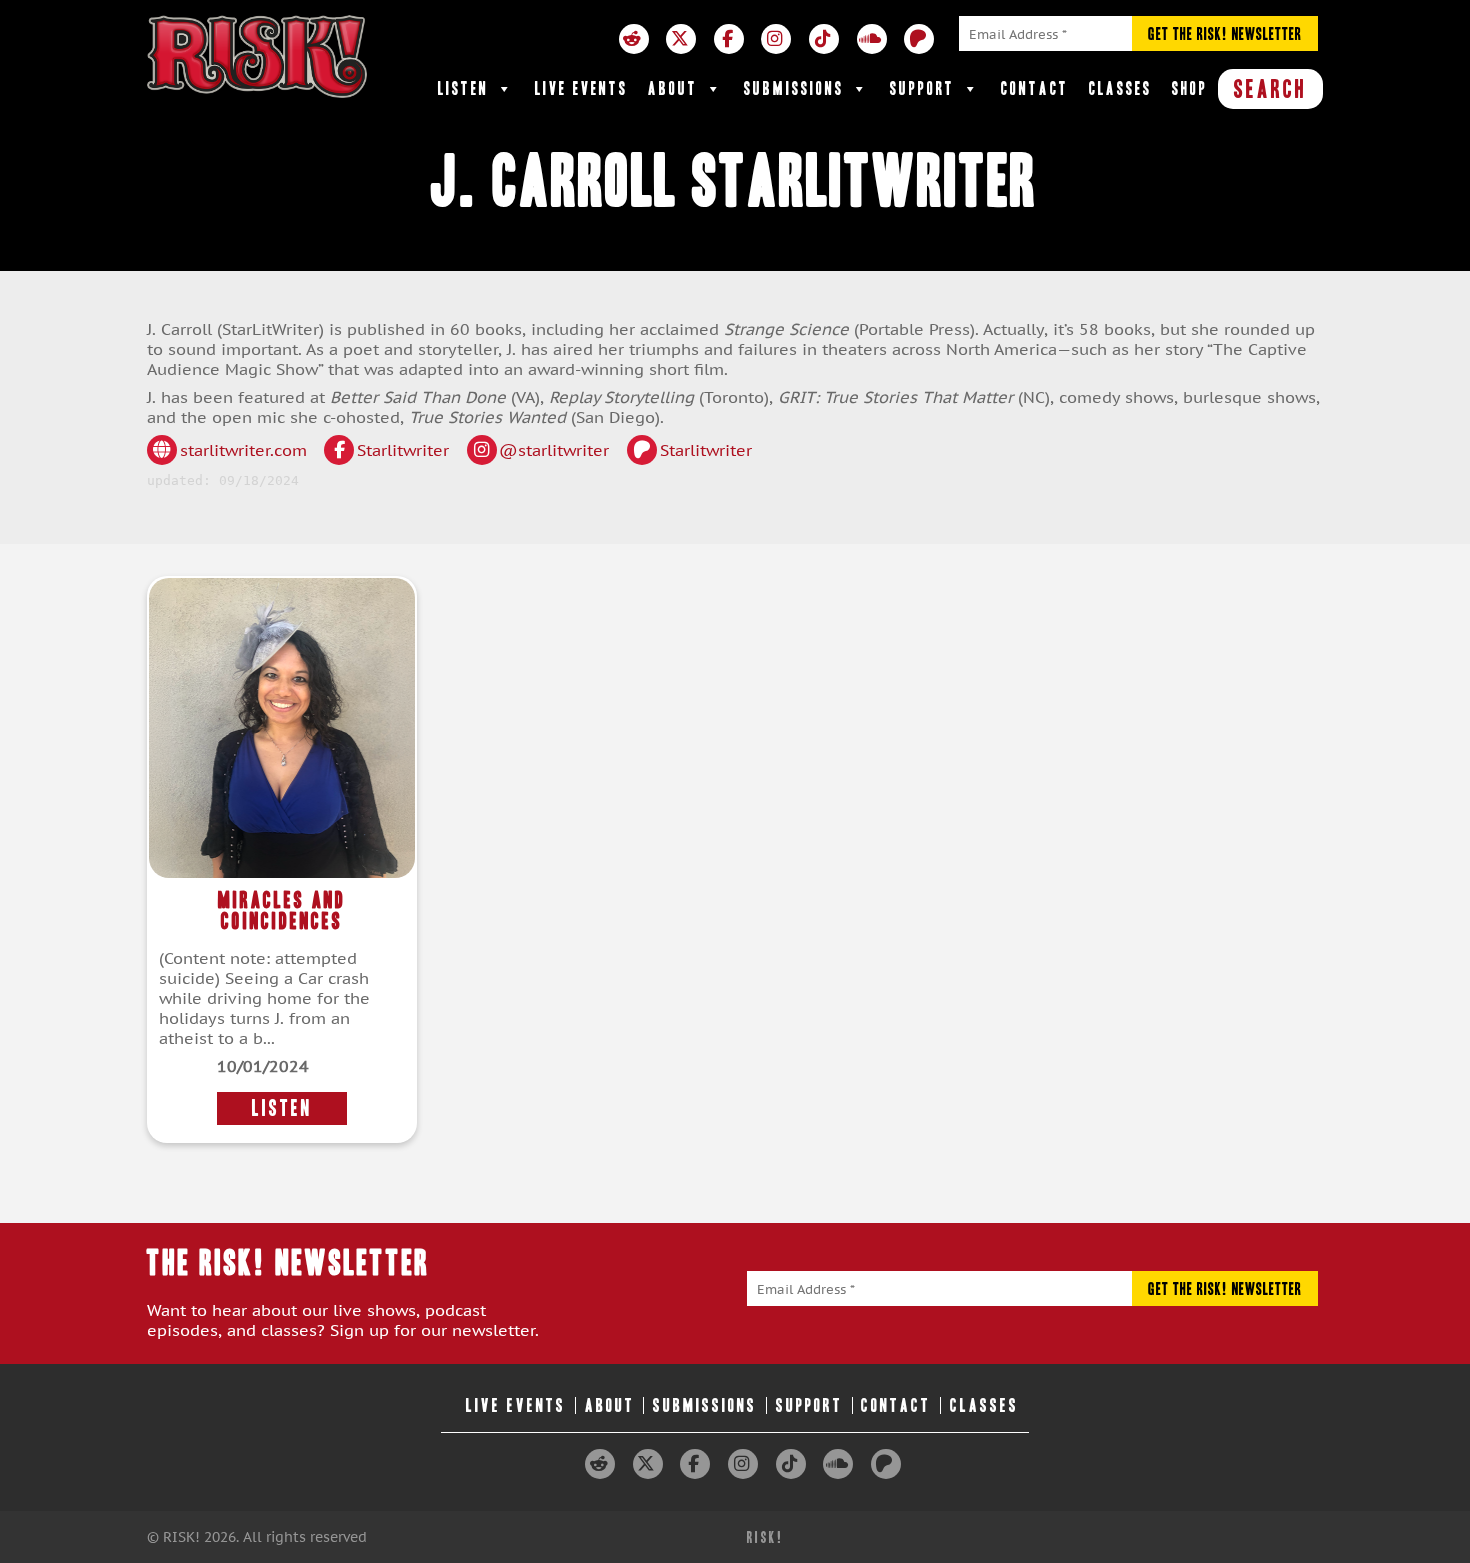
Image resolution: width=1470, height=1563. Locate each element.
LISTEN (282, 1108)
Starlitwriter (403, 450)
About (673, 88)
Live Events (581, 88)
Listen (463, 88)
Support (922, 88)
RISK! (765, 1537)
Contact (1035, 88)
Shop (1190, 88)
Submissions (794, 88)
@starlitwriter (554, 450)
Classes (1120, 88)
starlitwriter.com (243, 450)
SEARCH (1270, 89)
